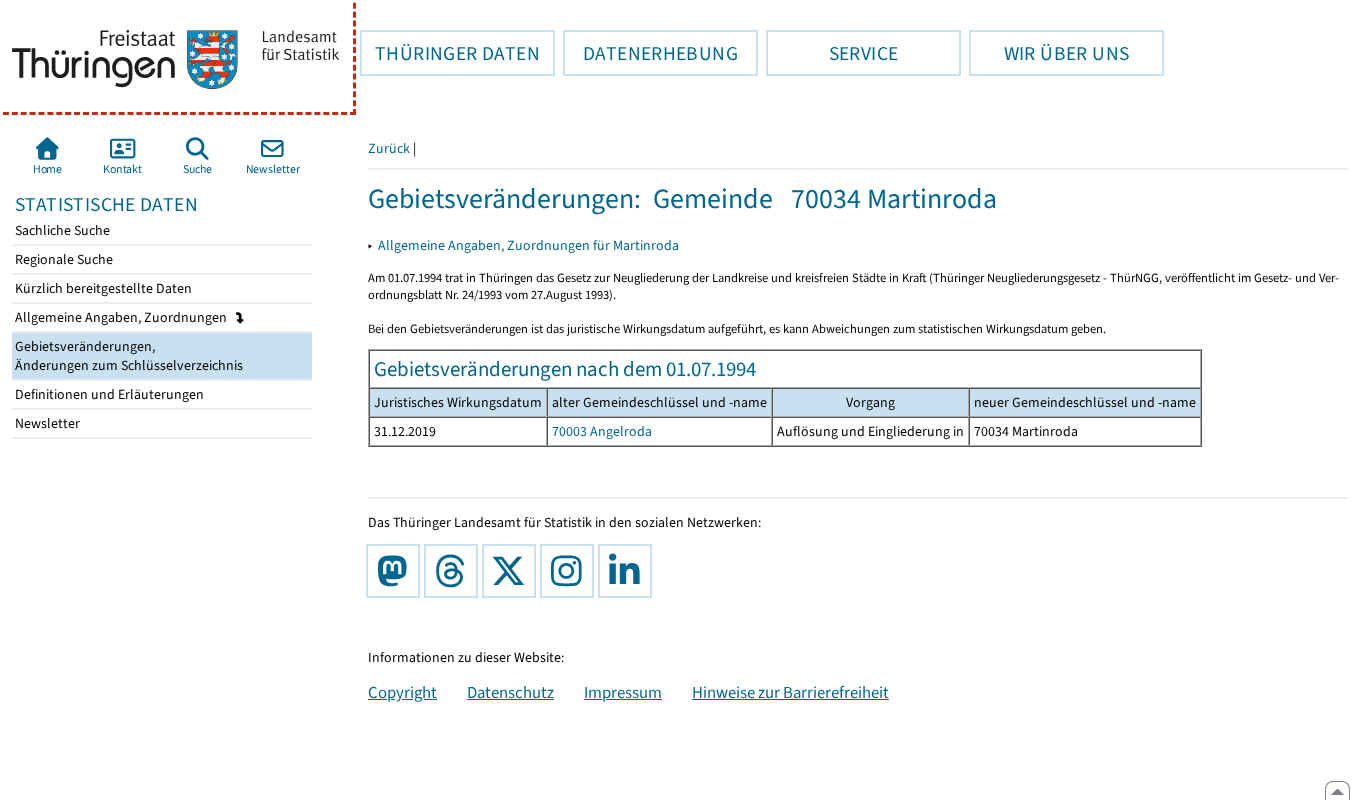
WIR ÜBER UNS (1049, 53)
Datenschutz (510, 692)
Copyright (402, 692)
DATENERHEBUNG (650, 53)
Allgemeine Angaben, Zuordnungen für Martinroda (528, 245)
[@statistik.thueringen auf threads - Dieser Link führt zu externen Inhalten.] (455, 571)
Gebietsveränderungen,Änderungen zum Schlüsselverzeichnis (127, 356)
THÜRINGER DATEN (450, 53)
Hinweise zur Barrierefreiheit (790, 692)
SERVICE (832, 53)
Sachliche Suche (61, 230)
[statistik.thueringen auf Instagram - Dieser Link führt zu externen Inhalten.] (571, 571)
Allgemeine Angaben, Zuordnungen (122, 317)
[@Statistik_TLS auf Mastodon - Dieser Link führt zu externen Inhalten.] (397, 571)
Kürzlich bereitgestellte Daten (102, 288)
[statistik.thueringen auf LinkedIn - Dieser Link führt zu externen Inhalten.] (629, 571)
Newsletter (46, 423)
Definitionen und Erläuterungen (108, 394)
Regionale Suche (62, 259)
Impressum (623, 692)
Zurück (389, 148)
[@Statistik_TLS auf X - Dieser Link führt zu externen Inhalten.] (513, 571)
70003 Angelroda (602, 431)
